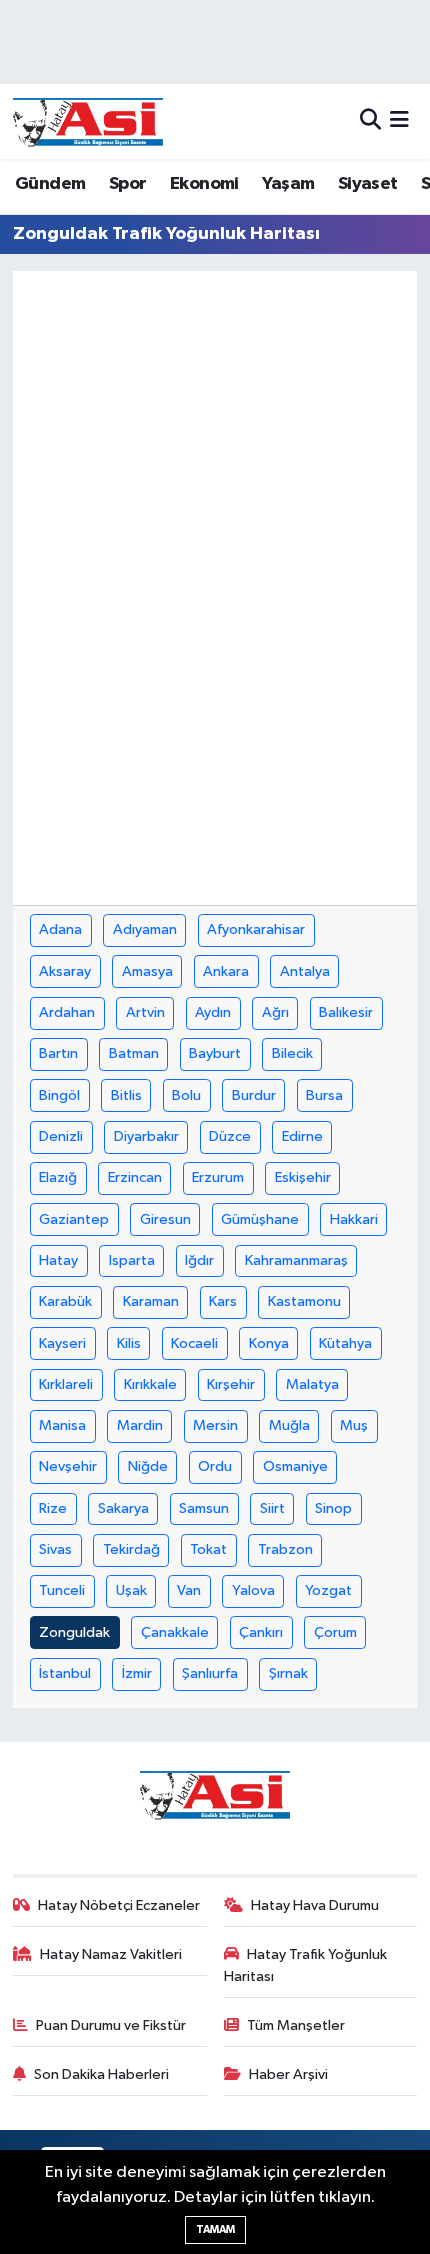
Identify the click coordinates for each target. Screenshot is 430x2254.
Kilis (129, 1343)
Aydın (213, 1012)
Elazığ (58, 1177)
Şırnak (288, 1673)
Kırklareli (66, 1384)
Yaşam (288, 184)
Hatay (58, 1260)
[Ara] (370, 121)
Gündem (50, 184)
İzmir (137, 1673)
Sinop (333, 1508)
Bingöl (59, 1095)
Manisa (62, 1425)
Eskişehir (303, 1177)
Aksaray (65, 971)
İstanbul (65, 1673)
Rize (53, 1508)
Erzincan (135, 1177)
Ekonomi (204, 184)
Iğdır (199, 1260)
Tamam (215, 2229)
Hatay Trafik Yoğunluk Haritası (306, 1965)
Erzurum (218, 1177)
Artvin (145, 1012)
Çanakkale (175, 1632)
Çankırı (261, 1632)
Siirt (272, 1508)
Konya (269, 1343)
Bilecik (292, 1053)
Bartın (58, 1053)
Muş (354, 1425)
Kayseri (62, 1343)
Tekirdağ (131, 1549)
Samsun (204, 1508)
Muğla (289, 1425)
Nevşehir (68, 1466)
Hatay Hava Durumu (315, 1905)
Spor (128, 184)
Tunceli (62, 1590)
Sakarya (123, 1508)
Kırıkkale (150, 1384)
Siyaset (368, 184)
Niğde (148, 1466)
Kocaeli (194, 1343)
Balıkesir (346, 1012)
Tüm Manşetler (296, 2025)
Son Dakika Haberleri (101, 2074)
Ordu (215, 1466)
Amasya (147, 971)
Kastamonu (304, 1301)
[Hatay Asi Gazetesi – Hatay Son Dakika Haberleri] (88, 121)
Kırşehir (231, 1384)
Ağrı (275, 1012)
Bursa (324, 1095)
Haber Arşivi (288, 2074)
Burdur (254, 1095)
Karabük (65, 1301)
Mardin (140, 1425)
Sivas (55, 1549)
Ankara (226, 971)
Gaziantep (74, 1219)
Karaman (151, 1301)
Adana (60, 929)
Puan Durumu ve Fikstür (111, 2025)
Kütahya (345, 1343)
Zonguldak (74, 1632)
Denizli (61, 1136)
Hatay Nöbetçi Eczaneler (119, 1905)
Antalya (305, 971)
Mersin (215, 1425)
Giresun (165, 1219)
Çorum (335, 1632)
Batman (134, 1053)
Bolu (186, 1095)
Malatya (312, 1384)
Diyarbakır (146, 1136)
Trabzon (285, 1549)
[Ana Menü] (399, 121)
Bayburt (215, 1053)
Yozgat (328, 1590)
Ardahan (67, 1012)
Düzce (230, 1136)
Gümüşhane (260, 1219)
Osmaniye (295, 1466)
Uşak (131, 1590)
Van (189, 1590)
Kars (223, 1301)
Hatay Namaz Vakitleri (111, 1954)
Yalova (253, 1590)
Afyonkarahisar (256, 929)
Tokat (208, 1549)
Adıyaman (145, 929)
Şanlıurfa (210, 1673)
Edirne (302, 1136)
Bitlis (126, 1095)
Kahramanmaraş (296, 1260)
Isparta (132, 1260)
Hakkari (354, 1219)
